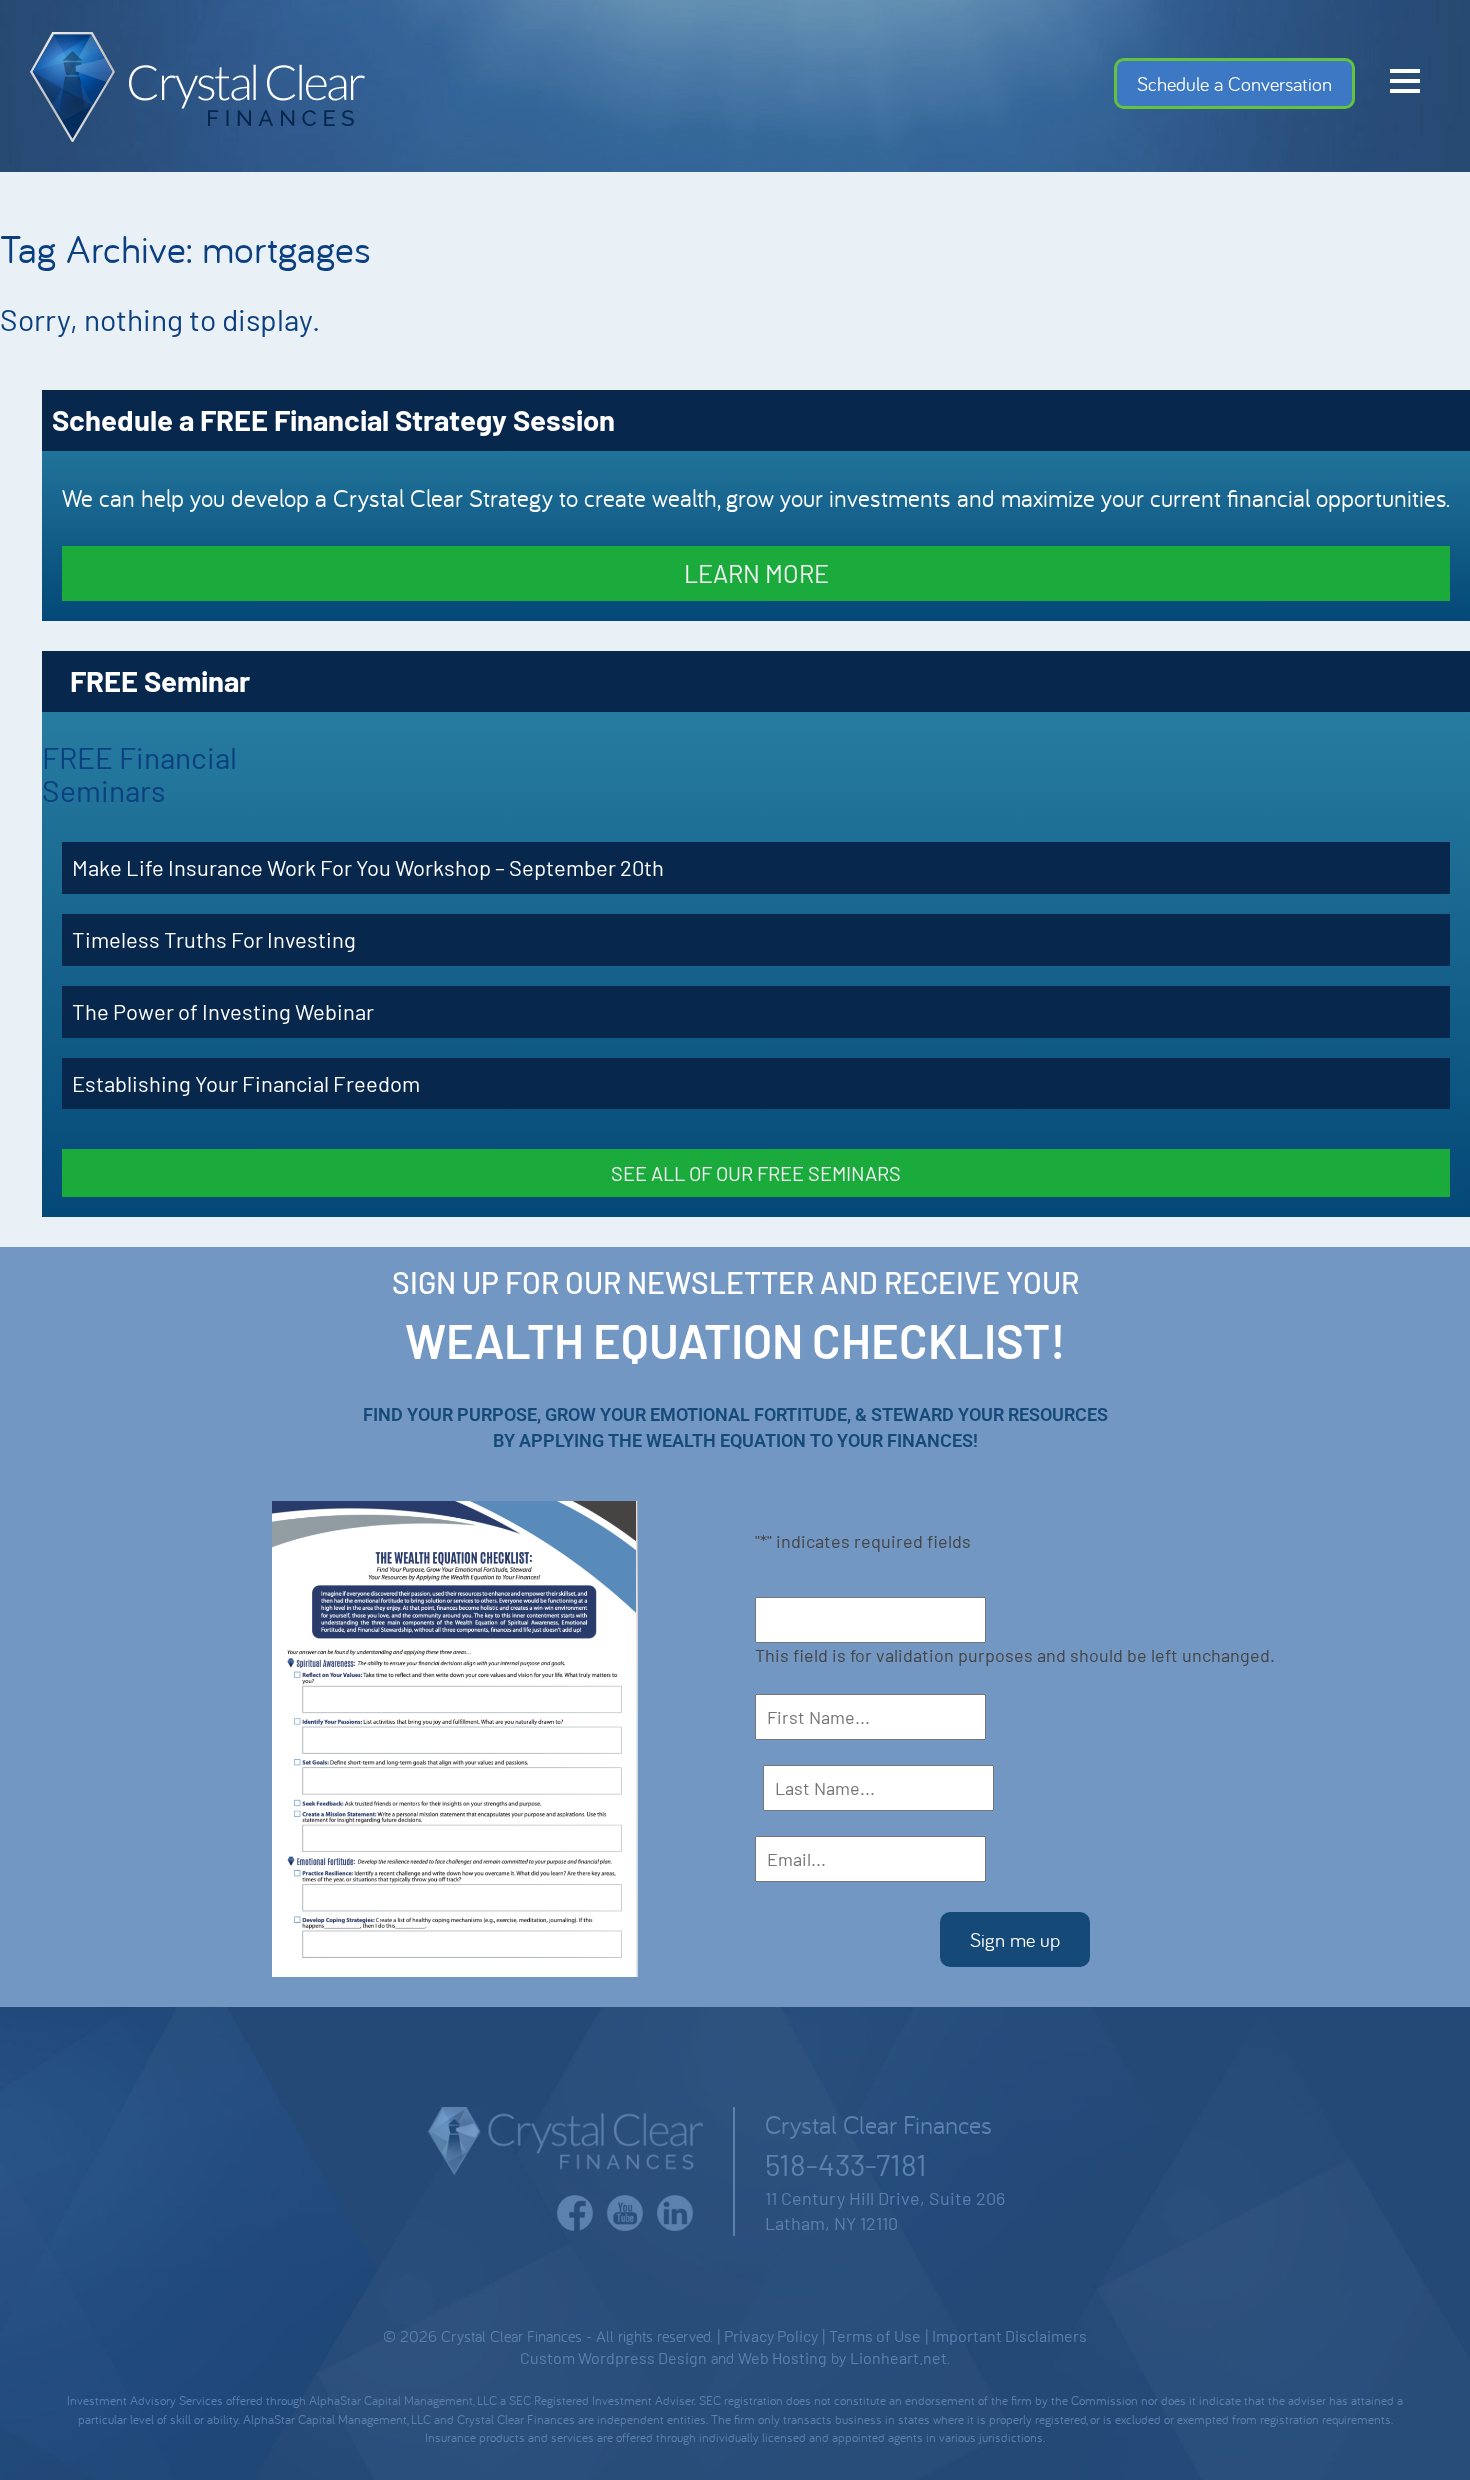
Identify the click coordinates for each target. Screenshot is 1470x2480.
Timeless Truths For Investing (214, 939)
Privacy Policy (771, 2335)
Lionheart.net (898, 2357)
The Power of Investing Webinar (223, 1011)
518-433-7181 (846, 2164)
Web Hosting (782, 2357)
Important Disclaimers (1009, 2335)
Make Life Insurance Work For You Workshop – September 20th (368, 867)
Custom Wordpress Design (613, 2357)
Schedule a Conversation (1234, 83)
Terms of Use (875, 2335)
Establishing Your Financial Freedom (246, 1083)
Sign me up (1015, 1939)
